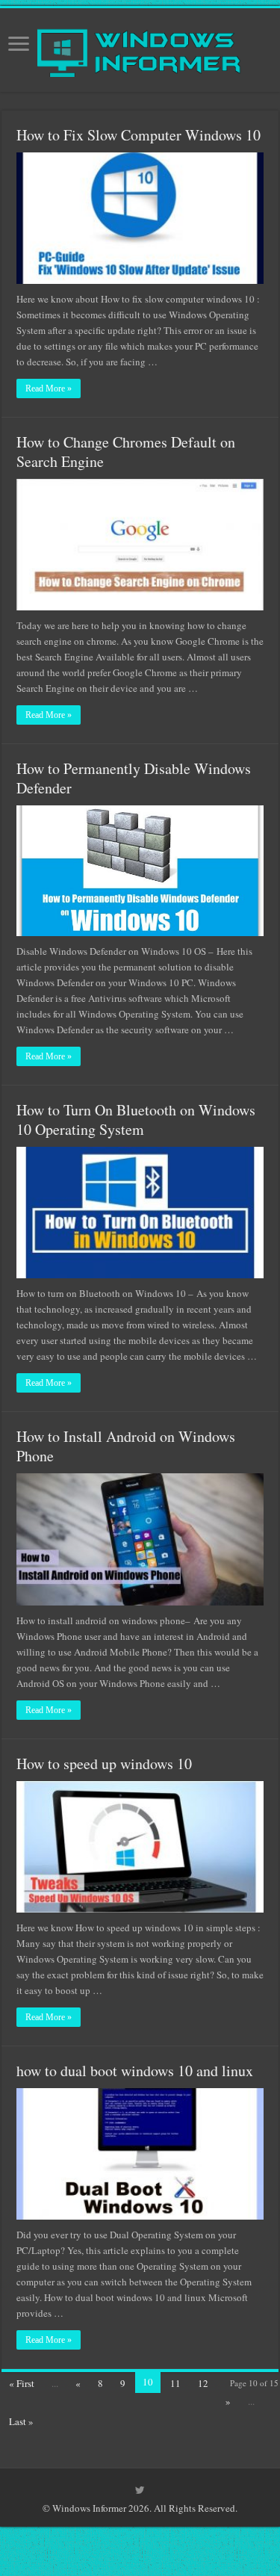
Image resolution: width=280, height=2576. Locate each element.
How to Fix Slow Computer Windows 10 (139, 135)
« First (22, 2383)
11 (175, 2383)
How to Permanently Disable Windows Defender (134, 778)
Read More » (49, 388)
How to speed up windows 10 (104, 1764)
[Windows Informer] (140, 47)
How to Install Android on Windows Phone (126, 1446)
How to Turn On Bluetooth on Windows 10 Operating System (136, 1120)
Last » (21, 2421)
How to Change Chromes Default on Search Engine (126, 452)
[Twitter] (140, 2490)
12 (203, 2383)
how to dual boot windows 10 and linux (135, 2071)
